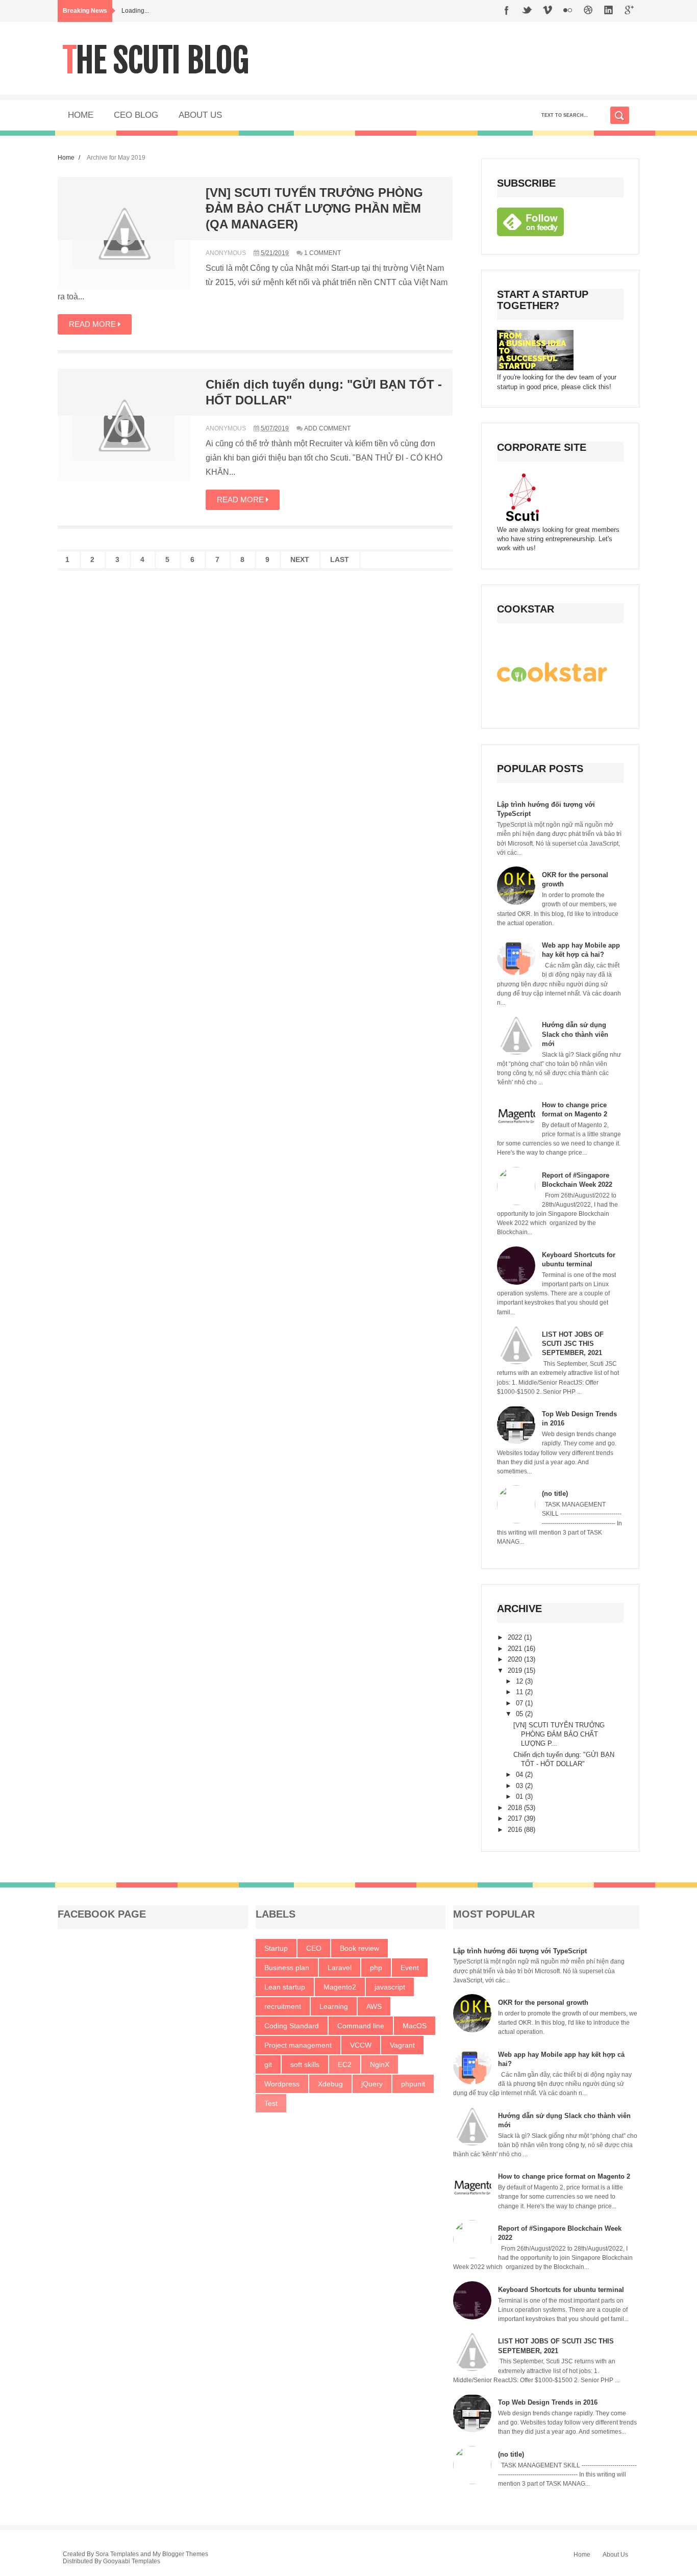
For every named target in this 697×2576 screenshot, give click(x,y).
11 (520, 1692)
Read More (93, 324)
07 (520, 1703)
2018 (516, 1808)
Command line (361, 2026)
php (376, 1968)
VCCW (361, 2045)
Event (410, 1968)
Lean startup (285, 1987)
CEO (314, 1948)
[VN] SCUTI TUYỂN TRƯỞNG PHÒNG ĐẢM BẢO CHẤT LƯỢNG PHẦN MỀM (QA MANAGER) (314, 208)
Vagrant (402, 2045)
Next (300, 559)
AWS (374, 2006)
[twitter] (527, 11)
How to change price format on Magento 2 (564, 2176)
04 (520, 1775)
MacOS (415, 2026)
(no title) (555, 1494)
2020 (516, 1659)
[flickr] (568, 11)
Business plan (287, 1968)
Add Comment (327, 428)
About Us (615, 2555)
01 (520, 1796)
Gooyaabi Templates (132, 2561)
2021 (516, 1649)
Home (66, 157)
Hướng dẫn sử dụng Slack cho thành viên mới (575, 1034)
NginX (380, 2064)
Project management (298, 2045)
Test (271, 2103)
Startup (276, 1948)
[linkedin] (609, 11)
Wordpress (282, 2084)
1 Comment (322, 253)
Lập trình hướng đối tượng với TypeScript (520, 1951)
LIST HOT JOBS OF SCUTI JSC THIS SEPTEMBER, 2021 (573, 1344)
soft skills (305, 2064)
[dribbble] (588, 11)
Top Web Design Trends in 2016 (548, 2402)
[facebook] (507, 11)
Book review (359, 1948)
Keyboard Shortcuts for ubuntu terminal (561, 2290)
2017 (516, 1818)
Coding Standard (292, 2026)
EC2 (345, 2064)
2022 (516, 1637)
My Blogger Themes (180, 2554)
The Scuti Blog (156, 60)
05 (520, 1714)
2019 (516, 1670)
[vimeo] (547, 11)
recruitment (283, 2006)
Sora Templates (117, 2554)
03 (520, 1786)
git (268, 2064)
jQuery (372, 2084)
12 (520, 1681)
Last (340, 559)
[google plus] (629, 11)
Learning (334, 2006)
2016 (516, 1830)
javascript (390, 1987)
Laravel (340, 1968)
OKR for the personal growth (543, 2003)
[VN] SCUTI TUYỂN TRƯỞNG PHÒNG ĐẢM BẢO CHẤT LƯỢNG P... (559, 1734)
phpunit (413, 2084)
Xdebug (330, 2084)
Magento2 (340, 1987)
